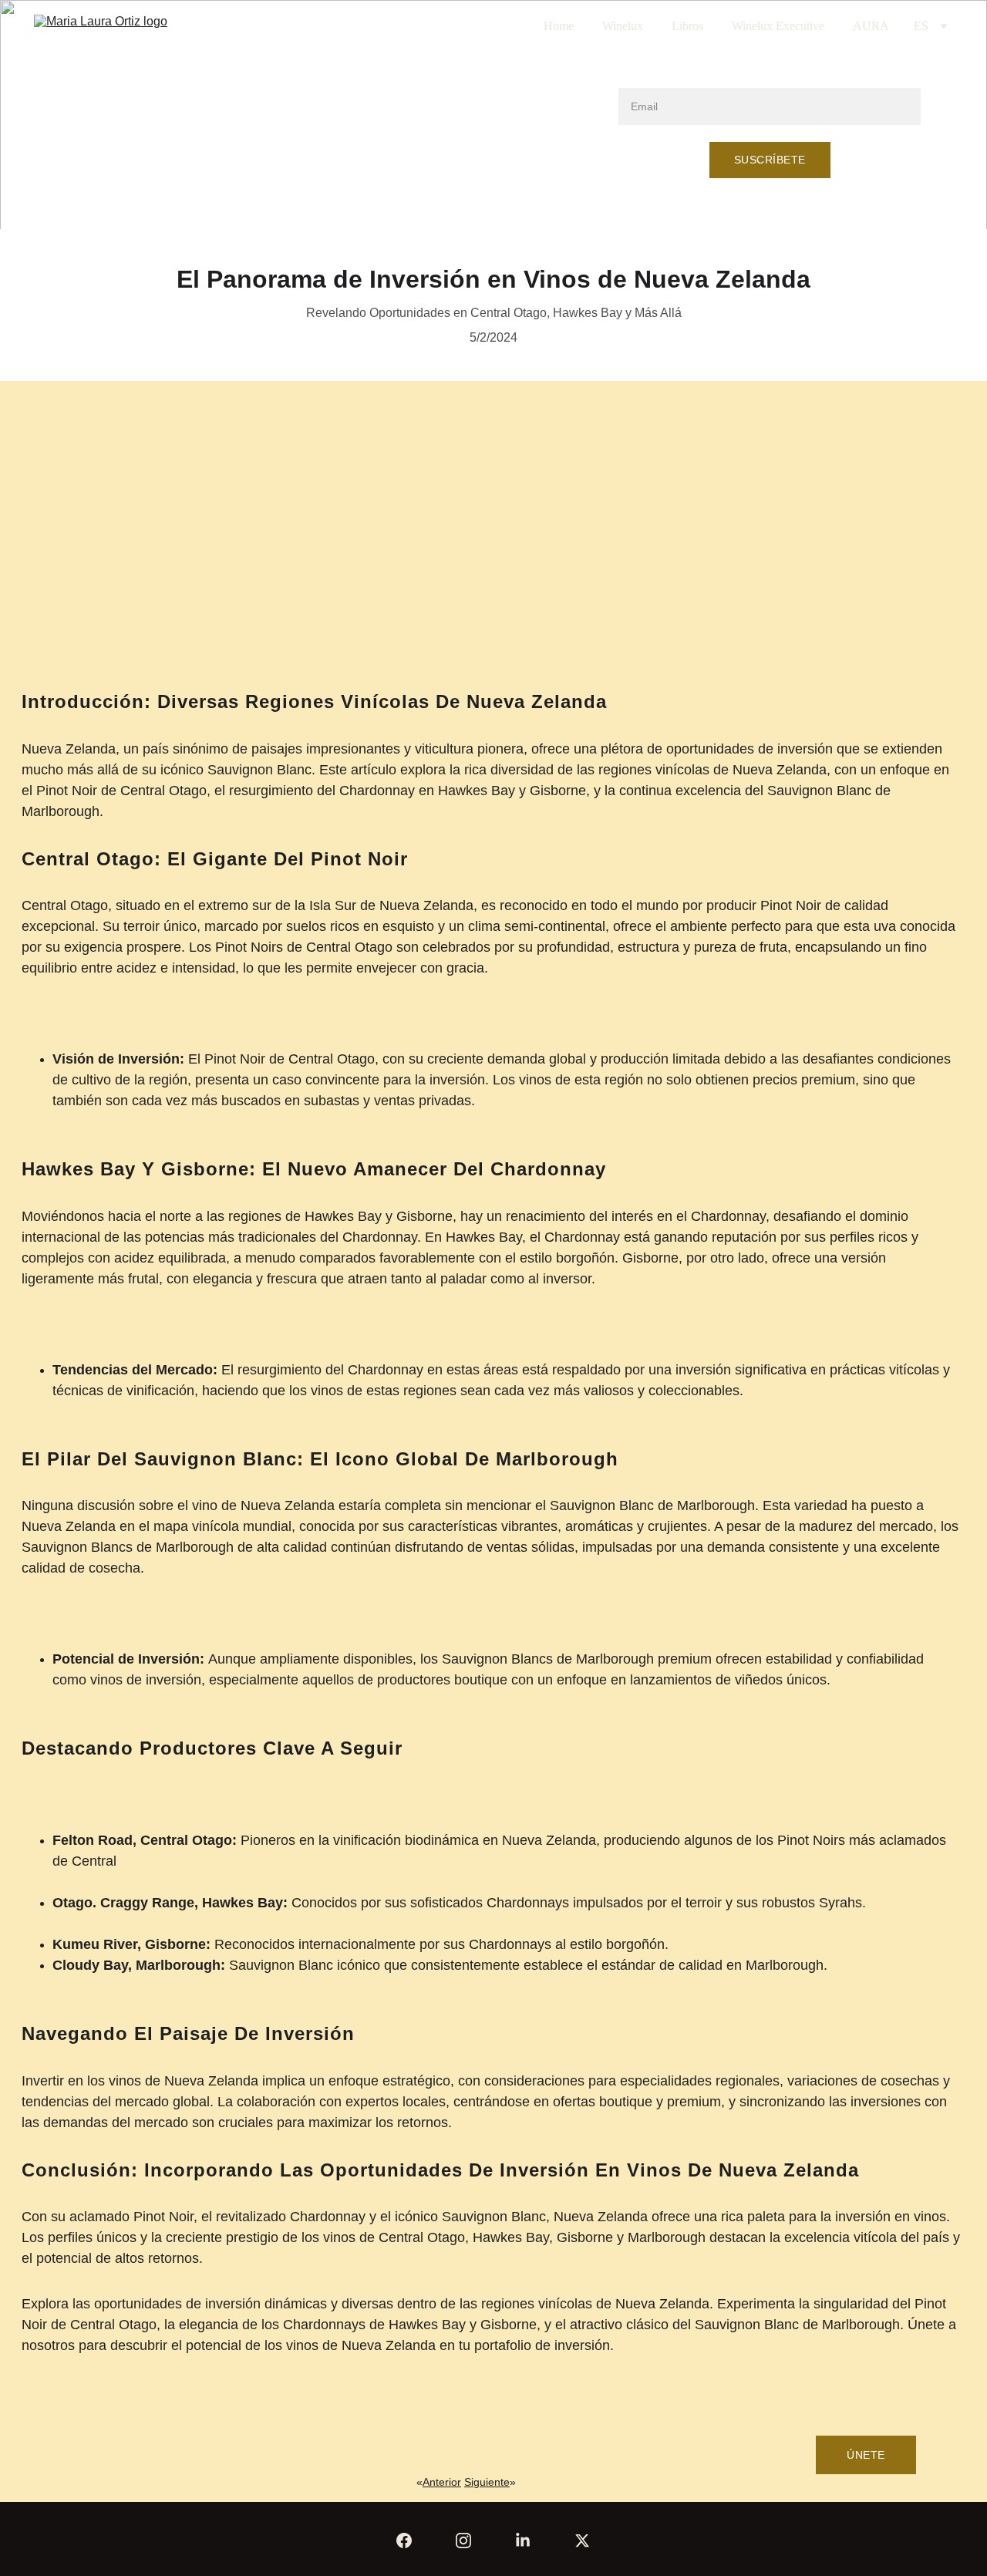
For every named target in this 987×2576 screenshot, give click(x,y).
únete (866, 2455)
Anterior (442, 2482)
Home (559, 26)
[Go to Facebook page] (404, 2541)
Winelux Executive (778, 26)
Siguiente (487, 2482)
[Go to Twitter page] (582, 2541)
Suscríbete (770, 160)
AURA (871, 26)
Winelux (623, 26)
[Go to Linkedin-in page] (523, 2541)
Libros (687, 26)
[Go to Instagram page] (463, 2541)
